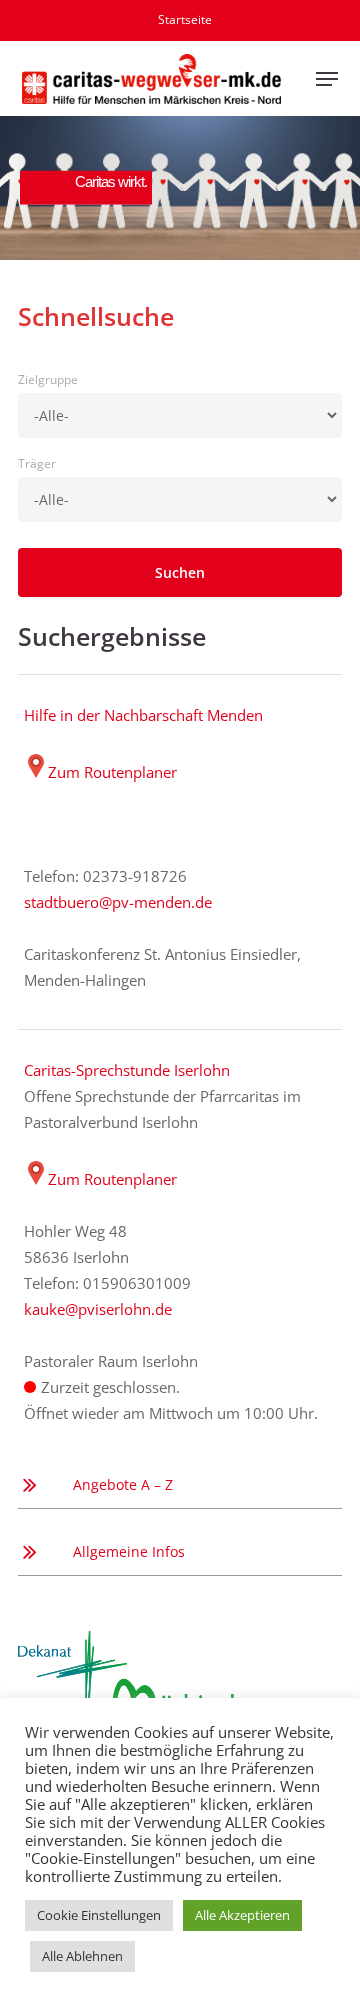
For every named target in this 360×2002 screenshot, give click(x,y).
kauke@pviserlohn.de (98, 1309)
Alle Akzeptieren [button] (242, 1915)
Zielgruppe (48, 379)
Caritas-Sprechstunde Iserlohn (127, 1070)
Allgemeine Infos (129, 1551)
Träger (37, 463)
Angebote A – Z (123, 1484)
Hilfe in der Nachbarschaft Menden (143, 715)
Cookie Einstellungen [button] (99, 1915)
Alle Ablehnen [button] (82, 1956)
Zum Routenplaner (112, 772)
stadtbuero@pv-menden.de (118, 902)
